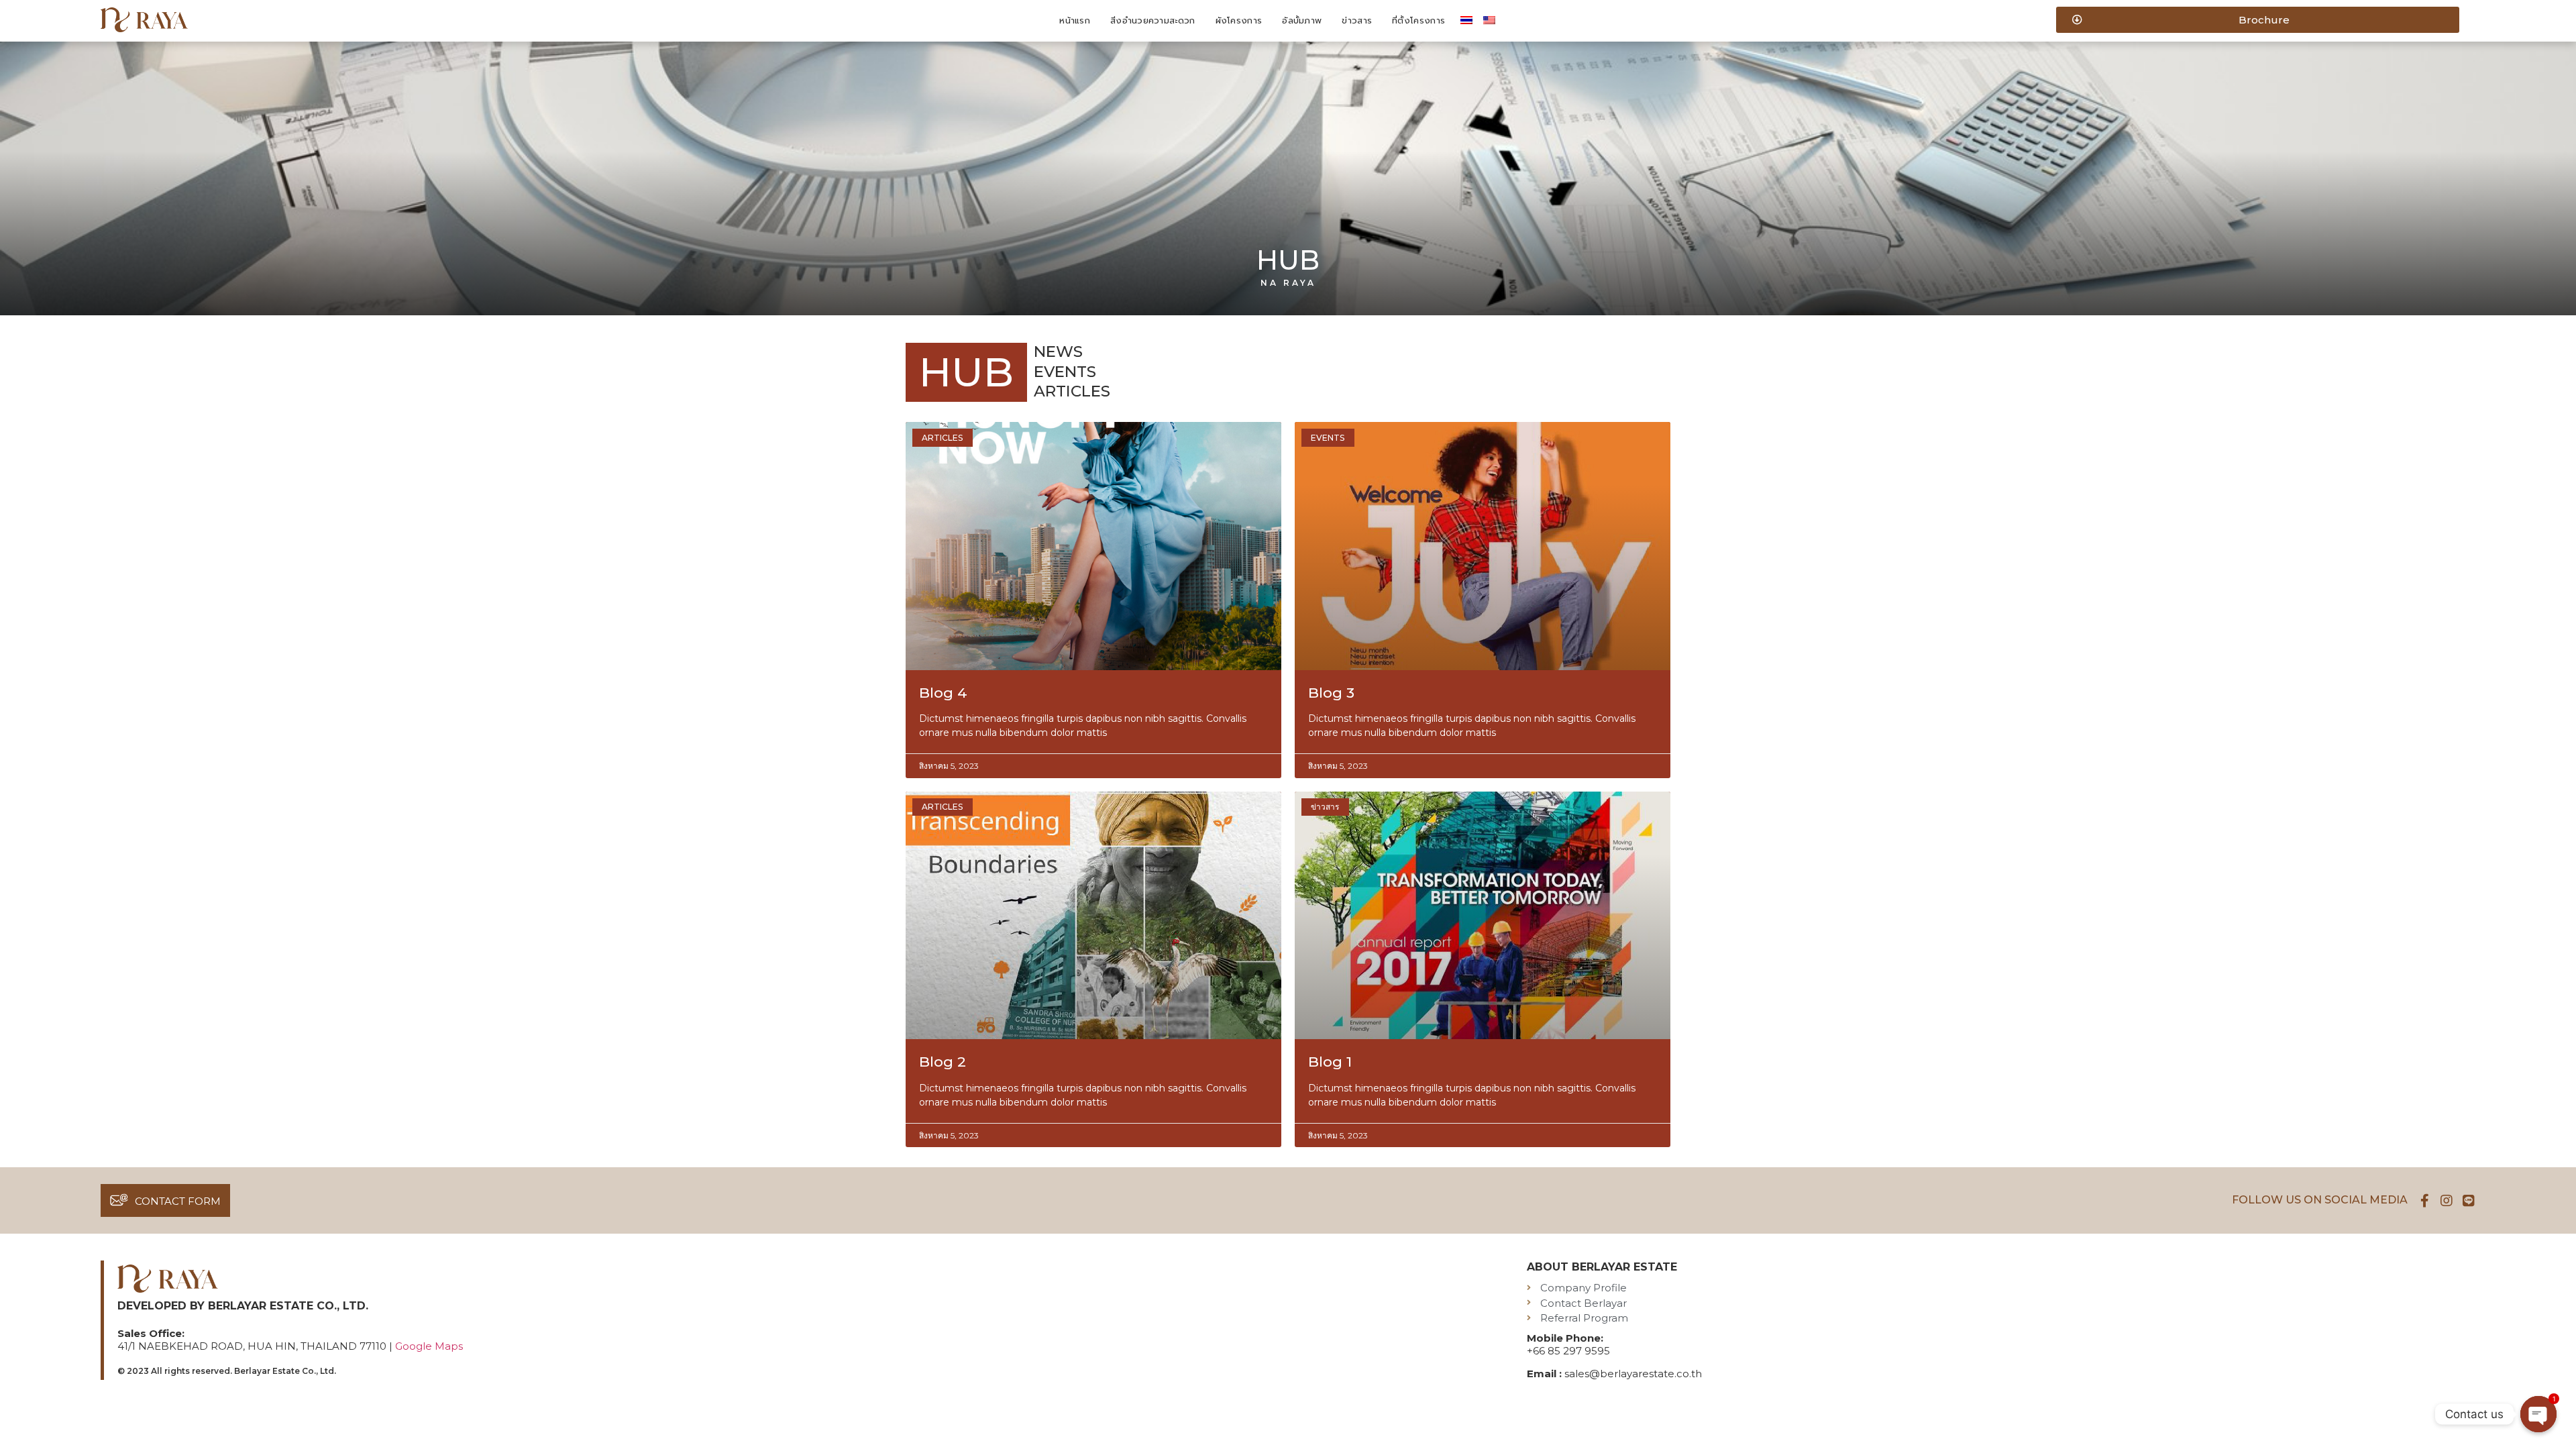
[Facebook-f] (2424, 1201)
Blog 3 (1331, 693)
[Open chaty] (2538, 1414)
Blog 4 (943, 693)
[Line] (2469, 1201)
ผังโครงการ (1239, 20)
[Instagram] (2447, 1201)
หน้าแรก (1075, 20)
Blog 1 (1330, 1062)
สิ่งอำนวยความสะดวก (1153, 20)
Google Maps (429, 1346)
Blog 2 (943, 1062)
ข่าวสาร (1357, 20)
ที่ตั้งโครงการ (1418, 20)
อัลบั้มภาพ (1302, 20)
